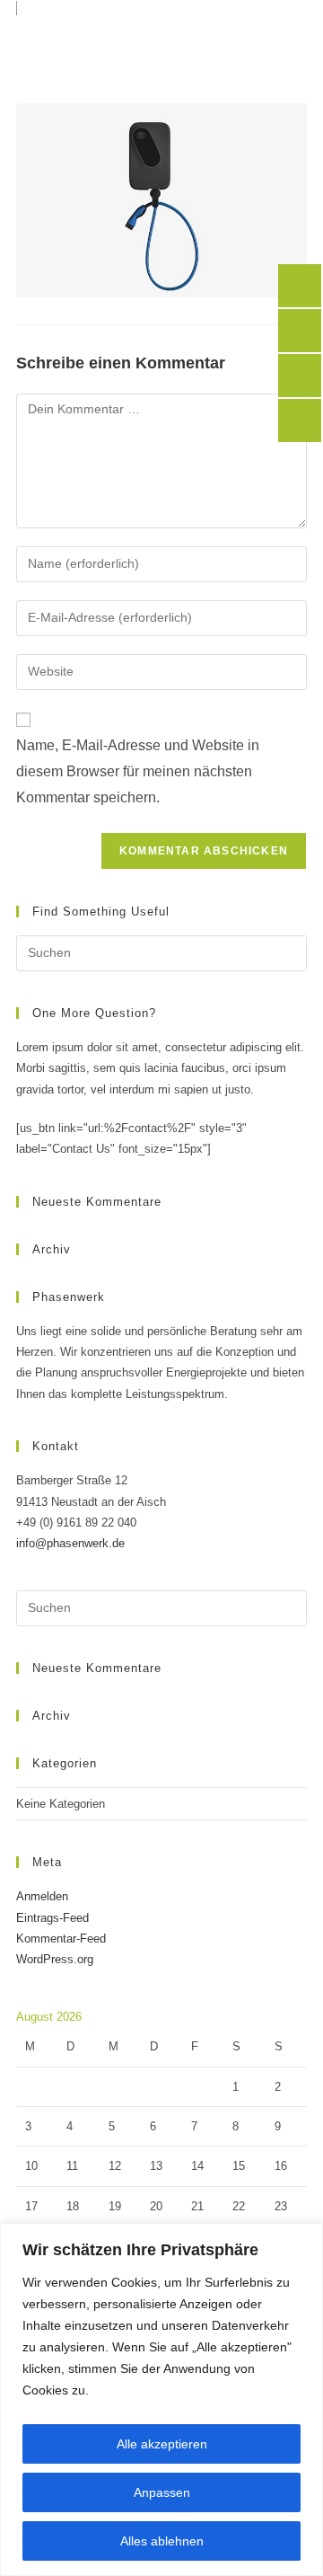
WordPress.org (55, 1959)
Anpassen (162, 2492)
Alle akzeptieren (162, 2444)
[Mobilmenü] (292, 22)
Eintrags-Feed (52, 1918)
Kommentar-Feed (61, 1939)
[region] (161, 2399)
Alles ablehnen (162, 2541)
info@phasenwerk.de (70, 1543)
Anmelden (42, 1896)
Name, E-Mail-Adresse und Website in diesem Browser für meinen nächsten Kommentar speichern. (138, 771)
